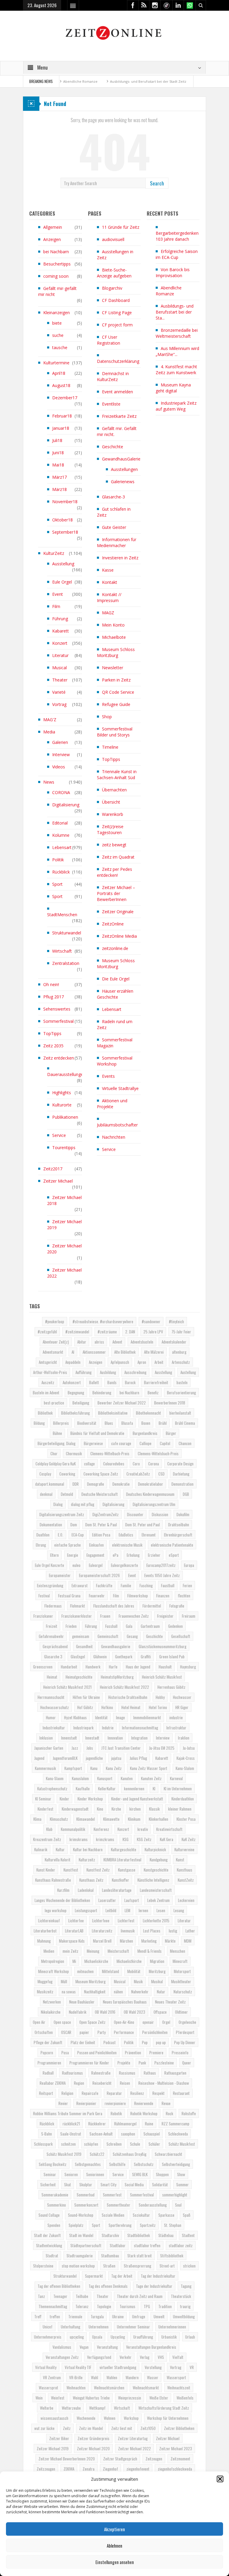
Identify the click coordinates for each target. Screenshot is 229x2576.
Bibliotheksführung (75, 1413)
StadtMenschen (62, 915)
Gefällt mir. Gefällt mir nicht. (117, 431)
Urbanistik (169, 2337)
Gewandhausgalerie (116, 1646)
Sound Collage (49, 2215)
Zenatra (89, 2469)
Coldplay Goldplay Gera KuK (56, 1464)
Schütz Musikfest (182, 2144)
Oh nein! (51, 984)
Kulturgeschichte (124, 1849)
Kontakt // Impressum (109, 597)
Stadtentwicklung (49, 2245)
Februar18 (62, 416)
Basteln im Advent (46, 1393)
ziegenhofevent (138, 2469)
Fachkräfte (104, 1585)
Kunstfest (71, 1870)
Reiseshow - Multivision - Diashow (164, 2083)
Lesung (179, 1910)
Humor (51, 1717)
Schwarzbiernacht (168, 2154)
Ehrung (41, 1545)
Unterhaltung (71, 2327)
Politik (58, 860)
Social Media (134, 2184)
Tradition (165, 2306)
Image (120, 1717)
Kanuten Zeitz (151, 1778)
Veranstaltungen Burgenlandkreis (151, 2347)
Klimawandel (86, 1819)
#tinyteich (176, 1321)
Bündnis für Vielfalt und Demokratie (97, 1433)
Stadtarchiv (110, 2235)
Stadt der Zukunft (47, 2235)
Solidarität (160, 2184)
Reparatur (114, 2093)
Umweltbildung (184, 2316)
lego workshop (56, 1910)
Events (108, 1076)
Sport (57, 884)
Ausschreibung (135, 1372)
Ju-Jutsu (189, 1748)
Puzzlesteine (164, 2063)
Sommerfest (112, 2195)
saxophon (128, 2134)
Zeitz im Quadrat (118, 857)
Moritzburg (157, 1971)
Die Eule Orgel (116, 979)
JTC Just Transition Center (121, 1748)
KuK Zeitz (189, 1839)
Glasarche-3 (113, 497)
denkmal (46, 1494)
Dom (74, 1525)
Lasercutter (107, 1900)
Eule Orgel (62, 582)
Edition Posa (101, 1535)
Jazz (75, 1748)
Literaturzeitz (102, 1931)
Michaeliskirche (96, 1961)
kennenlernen (134, 1789)
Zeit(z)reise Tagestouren (110, 829)
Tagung (186, 2286)
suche (58, 335)
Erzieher (154, 1555)
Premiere (156, 2052)
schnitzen (68, 2144)
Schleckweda (178, 2134)
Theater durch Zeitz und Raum (140, 2296)
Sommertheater (119, 2205)
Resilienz (137, 2093)
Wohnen (110, 2418)
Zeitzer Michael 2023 (176, 2448)
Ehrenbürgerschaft (178, 1535)
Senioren (71, 2174)
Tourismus (127, 2306)
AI (73, 1352)
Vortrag (59, 704)
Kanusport (105, 1778)
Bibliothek (45, 1413)
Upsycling (118, 2337)
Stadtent (188, 2235)
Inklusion (46, 1738)
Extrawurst (80, 1585)
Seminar (50, 2174)
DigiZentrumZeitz (106, 1514)
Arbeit (159, 1362)
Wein (39, 2398)
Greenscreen (43, 1667)
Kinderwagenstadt (75, 1809)
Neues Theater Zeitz (170, 2002)
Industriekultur (54, 1728)
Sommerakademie (55, 2195)
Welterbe (47, 2408)
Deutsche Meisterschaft (100, 1494)
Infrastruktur (176, 1728)
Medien (49, 1951)
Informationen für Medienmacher (117, 542)
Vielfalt (178, 2357)
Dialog (58, 1504)
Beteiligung (81, 1403)
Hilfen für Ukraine (86, 1697)
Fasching (146, 1585)
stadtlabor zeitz (181, 2245)
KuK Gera (167, 1839)
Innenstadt (69, 1738)
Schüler (154, 2144)
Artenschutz (181, 1362)
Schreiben (114, 2144)
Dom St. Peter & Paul (101, 1525)
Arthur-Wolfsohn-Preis (50, 1372)
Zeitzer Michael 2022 (64, 1273)
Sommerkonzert (86, 2205)
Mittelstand (110, 1971)
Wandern (132, 2377)
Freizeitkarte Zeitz (119, 416)
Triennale (75, 2316)
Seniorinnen (95, 2174)
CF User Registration (109, 340)
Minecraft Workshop (54, 1971)
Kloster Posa (186, 1819)
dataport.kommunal (50, 1484)
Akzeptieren (114, 2529)
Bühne (57, 1433)
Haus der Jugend (138, 1667)
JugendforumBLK (65, 1758)
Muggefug (45, 1981)
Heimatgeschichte (79, 1677)
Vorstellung (153, 2367)
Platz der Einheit (83, 2042)
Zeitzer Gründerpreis (93, 2438)
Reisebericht (102, 2083)
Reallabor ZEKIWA (53, 2083)
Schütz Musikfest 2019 (64, 2154)
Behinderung (102, 1393)
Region (79, 2083)
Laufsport (132, 1900)
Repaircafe (90, 2093)
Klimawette (111, 1819)
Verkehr (126, 2357)
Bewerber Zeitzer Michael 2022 (122, 1403)
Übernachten (114, 790)
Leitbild (111, 1910)
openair (148, 2022)
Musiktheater (181, 1981)
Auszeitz (48, 1382)
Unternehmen (99, 2327)
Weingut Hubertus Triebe (91, 2398)
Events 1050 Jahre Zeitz (162, 1575)
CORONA (61, 792)
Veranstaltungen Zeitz (62, 2357)
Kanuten (127, 1778)
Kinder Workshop (90, 1799)
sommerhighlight (175, 2195)
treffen (55, 2316)
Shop (107, 717)
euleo (76, 1565)
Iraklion (184, 1738)
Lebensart (62, 847)
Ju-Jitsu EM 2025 (162, 1748)
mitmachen (85, 1971)
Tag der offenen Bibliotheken (59, 2286)
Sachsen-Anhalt (101, 2134)
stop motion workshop (78, 2266)
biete (57, 323)
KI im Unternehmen (178, 1789)
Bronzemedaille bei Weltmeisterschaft (177, 333)
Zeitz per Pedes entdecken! (114, 872)
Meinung (93, 1951)
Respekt (158, 2093)
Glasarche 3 (53, 1657)
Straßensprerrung (137, 2266)
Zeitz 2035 (53, 1046)
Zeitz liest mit (122, 2428)
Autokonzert (72, 1382)
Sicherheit (48, 2184)
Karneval (176, 1778)
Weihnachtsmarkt (146, 2388)
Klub (49, 1829)
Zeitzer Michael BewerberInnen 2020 (67, 2459)
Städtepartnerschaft (86, 2245)
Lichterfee (76, 1921)
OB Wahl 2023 (134, 2012)
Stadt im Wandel (81, 2235)
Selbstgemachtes (88, 2164)
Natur (161, 1992)
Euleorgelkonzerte (124, 1565)
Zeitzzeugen (46, 2469)
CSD (161, 1474)
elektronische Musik (127, 1545)
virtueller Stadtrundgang (118, 2367)
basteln (182, 1382)
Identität (101, 1717)
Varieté (59, 692)
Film (56, 606)
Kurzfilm (63, 1890)
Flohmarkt (78, 1606)
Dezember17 (65, 398)
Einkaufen (96, 1545)
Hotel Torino (158, 1707)
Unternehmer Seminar (133, 2327)
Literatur (60, 655)
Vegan (84, 2347)
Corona (154, 1464)
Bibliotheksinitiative (113, 1413)
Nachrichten (114, 1137)
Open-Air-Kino (124, 2022)
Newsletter (113, 668)
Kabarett (61, 631)
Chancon (185, 1443)
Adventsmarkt (53, 1352)
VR (192, 2367)
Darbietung (181, 1474)
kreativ (143, 1829)
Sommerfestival (58, 1021)
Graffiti (146, 1657)
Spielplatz (76, 2225)
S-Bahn (47, 2134)
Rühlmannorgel (125, 2124)
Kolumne (61, 835)
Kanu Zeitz (114, 1768)
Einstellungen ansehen (115, 2562)
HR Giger (182, 1707)
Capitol (165, 1443)
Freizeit (52, 1626)
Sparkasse (166, 2215)
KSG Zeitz (144, 1839)
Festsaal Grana (69, 1596)
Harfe (113, 1667)
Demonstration (182, 1484)
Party (102, 2032)
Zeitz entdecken (59, 1058)
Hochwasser (182, 1697)
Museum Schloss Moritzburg (116, 652)
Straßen (109, 2266)
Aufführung (83, 1372)
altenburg (179, 1352)
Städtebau (166, 2235)
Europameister (60, 1575)
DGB (186, 1494)
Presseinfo (180, 2052)
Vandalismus (62, 2347)
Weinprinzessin (130, 2398)
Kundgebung (159, 1860)
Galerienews (123, 482)
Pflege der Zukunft (48, 2042)
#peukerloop (55, 1321)
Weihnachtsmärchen (109, 2388)
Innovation (115, 1738)
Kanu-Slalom (185, 1768)
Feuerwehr (97, 1596)
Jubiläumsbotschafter (117, 1125)
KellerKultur (107, 1789)
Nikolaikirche (51, 2012)
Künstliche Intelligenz (153, 1880)
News (49, 782)
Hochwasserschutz (55, 1707)
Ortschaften (44, 2032)
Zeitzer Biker (59, 2438)
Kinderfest (45, 1809)
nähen (118, 1992)
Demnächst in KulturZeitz (113, 376)
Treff (38, 2316)
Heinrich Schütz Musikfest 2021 (67, 1687)
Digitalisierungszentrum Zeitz (62, 1514)
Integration (139, 1738)
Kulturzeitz (87, 1860)
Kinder (64, 1799)
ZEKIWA (69, 2469)
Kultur (60, 1849)
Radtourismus (72, 2073)
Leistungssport (86, 1910)
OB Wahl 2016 (105, 2012)
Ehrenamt (149, 1535)
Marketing (149, 1941)
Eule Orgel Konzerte (49, 1565)
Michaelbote (114, 637)
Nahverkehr (140, 1992)
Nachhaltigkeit (95, 1992)
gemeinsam (81, 1636)
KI (154, 1789)
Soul (178, 2205)
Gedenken (175, 1626)
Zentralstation (66, 963)
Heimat (52, 1677)
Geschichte (113, 447)
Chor (54, 1453)
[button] (220, 2479)
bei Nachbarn (56, 252)
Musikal (157, 1981)
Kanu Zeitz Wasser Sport (149, 1768)
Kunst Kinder (46, 1870)
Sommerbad (86, 2195)
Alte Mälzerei (154, 1352)
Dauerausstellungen (66, 1074)
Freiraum (189, 1616)
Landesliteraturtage (117, 1890)
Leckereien (186, 1900)
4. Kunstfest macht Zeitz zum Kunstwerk (176, 370)
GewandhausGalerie (121, 459)
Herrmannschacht (51, 1697)
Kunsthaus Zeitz (91, 1880)
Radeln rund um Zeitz (115, 1024)
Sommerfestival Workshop (115, 1061)
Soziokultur (141, 2215)
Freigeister (165, 1616)
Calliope (146, 1443)
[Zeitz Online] (114, 32)
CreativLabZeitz (138, 1474)
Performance (124, 2032)
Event (58, 594)
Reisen (125, 2083)
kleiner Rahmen (180, 1809)
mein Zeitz (71, 1951)
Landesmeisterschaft (156, 1890)
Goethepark (124, 1657)
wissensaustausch (54, 2418)
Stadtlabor (118, 2245)
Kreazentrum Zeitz (47, 1839)
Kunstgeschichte (156, 1870)
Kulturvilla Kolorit (58, 1860)
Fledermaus (53, 1606)
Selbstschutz (144, 2164)
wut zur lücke (44, 2428)
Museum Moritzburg (90, 1981)
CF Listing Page (117, 313)
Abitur (82, 1342)
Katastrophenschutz (52, 1789)
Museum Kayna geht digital (173, 388)
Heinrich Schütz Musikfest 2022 (124, 1687)
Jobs (90, 1748)
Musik (138, 1981)
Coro (136, 1464)
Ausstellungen (124, 469)
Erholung (133, 1555)
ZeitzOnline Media (119, 936)
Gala (129, 1626)
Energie (73, 1555)
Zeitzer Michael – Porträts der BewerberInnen (116, 893)
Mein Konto (113, 625)
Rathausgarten (175, 2073)
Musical (59, 668)
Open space (62, 2022)
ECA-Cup (78, 1535)
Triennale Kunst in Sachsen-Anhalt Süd (117, 775)
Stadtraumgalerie (80, 2256)
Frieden (71, 1626)
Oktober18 (62, 520)
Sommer (182, 2184)
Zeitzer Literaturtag (133, 2438)
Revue (166, 2103)
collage (89, 1464)
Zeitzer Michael (58, 1181)
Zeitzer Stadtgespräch (120, 2459)
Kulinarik (41, 1849)
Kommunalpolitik (73, 1829)
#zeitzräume (107, 1332)
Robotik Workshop (144, 2113)
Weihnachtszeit (179, 2388)
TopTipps (52, 1033)
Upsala (97, 2337)
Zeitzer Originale (118, 912)
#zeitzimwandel (77, 1332)
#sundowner (151, 1321)
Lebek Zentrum (158, 1900)
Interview (61, 754)
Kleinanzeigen (57, 313)
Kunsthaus (185, 1870)
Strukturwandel (67, 933)
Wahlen (112, 2377)
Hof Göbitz (85, 1707)
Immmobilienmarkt (147, 1717)
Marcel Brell (102, 1941)
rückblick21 (71, 2124)
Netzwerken (52, 2002)
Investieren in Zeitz (120, 558)
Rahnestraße (101, 2073)
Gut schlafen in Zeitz (114, 512)
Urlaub (190, 2337)
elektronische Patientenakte (172, 1545)
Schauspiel (152, 2134)
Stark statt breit (140, 2256)
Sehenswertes (57, 1009)
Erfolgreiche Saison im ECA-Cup (177, 254)
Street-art (167, 2266)
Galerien (60, 742)
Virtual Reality (46, 2367)
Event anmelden (117, 392)
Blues (109, 1423)
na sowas (69, 1992)
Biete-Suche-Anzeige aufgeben (114, 273)
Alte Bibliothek (125, 1352)
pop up (161, 2042)
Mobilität (134, 1971)
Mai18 (58, 465)
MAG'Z (50, 720)
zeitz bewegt (114, 845)
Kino (100, 1809)
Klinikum (134, 1819)
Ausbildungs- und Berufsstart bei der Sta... (175, 312)
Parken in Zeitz (116, 680)
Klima (37, 1819)
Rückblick (61, 872)
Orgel (166, 2022)
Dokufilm (183, 1514)
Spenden (54, 2225)
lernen (143, 1910)
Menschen (178, 1951)
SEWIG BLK (140, 2174)
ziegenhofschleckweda (175, 2469)
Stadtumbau (110, 2256)
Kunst (180, 1860)
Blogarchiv (112, 288)
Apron (142, 1362)
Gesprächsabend (55, 1646)
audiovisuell (113, 239)
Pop (145, 2042)
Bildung (39, 1423)
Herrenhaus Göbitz (171, 1687)
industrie (176, 1717)
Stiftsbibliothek (172, 2256)
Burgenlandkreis (145, 1433)
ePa (116, 1555)
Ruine (149, 2124)
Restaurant (181, 2093)
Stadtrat (52, 2256)
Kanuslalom (80, 1778)
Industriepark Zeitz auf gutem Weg (176, 406)
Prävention (133, 2052)
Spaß (187, 2215)
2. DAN (130, 1332)
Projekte (124, 2063)
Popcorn (47, 2052)
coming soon (56, 276)
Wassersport (176, 2377)
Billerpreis (61, 1423)
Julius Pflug (138, 1758)
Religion (67, 2093)
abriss (99, 1342)
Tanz (41, 2296)
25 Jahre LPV (153, 1332)
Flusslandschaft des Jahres (114, 1606)
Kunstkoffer (120, 1880)
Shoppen (162, 2174)
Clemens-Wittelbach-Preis (110, 1453)
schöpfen (91, 2144)
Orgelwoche (187, 2022)
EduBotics (126, 1535)
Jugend (39, 1758)
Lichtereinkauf (49, 1921)
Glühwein (100, 1657)
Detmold (67, 1494)
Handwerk (93, 1667)
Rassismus (127, 2073)
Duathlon (43, 1535)
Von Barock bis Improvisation (173, 273)
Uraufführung (143, 2337)
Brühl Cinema (185, 1423)
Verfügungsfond (99, 2357)
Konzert (60, 643)
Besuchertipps (57, 264)
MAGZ (108, 613)
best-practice (54, 1403)
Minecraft (180, 1961)
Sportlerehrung (120, 2225)
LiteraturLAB (74, 1931)
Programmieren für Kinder (89, 2063)
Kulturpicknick (155, 1849)
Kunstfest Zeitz (98, 1870)
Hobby (160, 1697)
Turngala (97, 2316)
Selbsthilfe (117, 2164)
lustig (173, 1931)
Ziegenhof (110, 2469)
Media (49, 732)
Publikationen (65, 1117)
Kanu (94, 1768)
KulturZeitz (54, 553)
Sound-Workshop (81, 2215)
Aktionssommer (94, 1352)
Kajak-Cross (186, 1758)
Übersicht (111, 802)
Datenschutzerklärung (118, 361)
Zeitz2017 (53, 1169)
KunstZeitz (186, 1880)
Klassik (154, 1809)
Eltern (54, 1555)
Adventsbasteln (142, 1342)
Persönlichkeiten (155, 2032)
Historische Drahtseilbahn (128, 1697)
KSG (126, 1839)
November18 (65, 502)
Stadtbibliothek (139, 2235)
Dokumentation (51, 1525)
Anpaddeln (73, 1362)
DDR (76, 1484)
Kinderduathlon (183, 1799)
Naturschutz (183, 1992)
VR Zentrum (52, 2377)
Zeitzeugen (154, 2459)
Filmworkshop (138, 1596)
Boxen (146, 1423)
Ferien (187, 1585)
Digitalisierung (66, 805)
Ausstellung (63, 564)
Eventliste (111, 404)
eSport (174, 1555)
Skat (68, 2184)
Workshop (131, 2418)
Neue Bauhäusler (82, 2002)
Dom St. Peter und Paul (143, 1525)
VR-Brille (76, 2377)
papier (84, 2032)
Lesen (161, 1910)
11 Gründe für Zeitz (121, 227)
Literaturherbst (45, 1931)
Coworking (67, 1474)
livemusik (128, 1931)
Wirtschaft (62, 951)
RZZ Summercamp (175, 2124)
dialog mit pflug (83, 1504)
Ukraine (118, 2316)
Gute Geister (114, 527)
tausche (60, 347)
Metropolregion (53, 1961)
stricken (189, 2266)
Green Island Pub (172, 1657)
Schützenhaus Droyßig (130, 2154)
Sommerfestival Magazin (115, 1043)
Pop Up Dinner (185, 2042)
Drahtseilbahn (179, 1525)
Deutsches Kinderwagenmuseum (150, 1494)
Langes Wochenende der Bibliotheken (62, 1900)
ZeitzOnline (113, 924)
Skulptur (86, 2184)
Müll (64, 1981)
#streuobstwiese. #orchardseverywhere (103, 1321)
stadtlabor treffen (147, 2245)
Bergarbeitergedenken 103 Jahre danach (177, 236)
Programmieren (49, 2063)
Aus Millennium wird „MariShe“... (177, 351)
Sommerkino (57, 2205)
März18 (59, 489)
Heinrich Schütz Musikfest (162, 1677)
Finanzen (163, 1596)
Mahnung (44, 1941)
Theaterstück (181, 2296)
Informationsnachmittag (140, 1728)
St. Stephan (173, 2225)
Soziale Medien (113, 2215)
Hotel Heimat (131, 1707)
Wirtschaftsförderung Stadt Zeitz (164, 2408)
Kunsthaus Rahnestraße (53, 1880)
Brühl (163, 1423)
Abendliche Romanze (169, 291)
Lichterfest (126, 1921)
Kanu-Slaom (55, 1778)
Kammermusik (45, 1768)
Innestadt (92, 1738)
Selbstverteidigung (176, 2164)
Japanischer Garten (49, 1748)
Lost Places (152, 1931)
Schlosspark (43, 2144)
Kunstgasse (127, 1870)
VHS (161, 2357)
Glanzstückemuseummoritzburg (163, 1646)
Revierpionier (86, 2103)
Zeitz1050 (148, 2428)
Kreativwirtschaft (169, 1829)
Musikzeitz (45, 1992)
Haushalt (165, 1667)
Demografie (96, 1484)
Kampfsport (73, 1768)
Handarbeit (69, 1667)
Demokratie (121, 1484)
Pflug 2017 (54, 997)
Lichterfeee (101, 1921)
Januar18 (61, 428)
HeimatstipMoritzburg (117, 1677)
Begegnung (76, 1393)
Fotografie (177, 1606)
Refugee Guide (116, 704)
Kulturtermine (56, 363)
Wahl (95, 2377)
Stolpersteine (43, 2266)
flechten (184, 1596)
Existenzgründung (50, 1585)
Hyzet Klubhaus (75, 1717)
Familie (126, 1585)
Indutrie (108, 1728)
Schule (135, 2144)
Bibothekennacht (148, 1413)
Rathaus (150, 2073)
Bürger (171, 1433)
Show (181, 2174)
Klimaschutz (59, 1819)
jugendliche (94, 1758)
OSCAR (66, 2032)
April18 (59, 373)
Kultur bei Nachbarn (88, 1849)
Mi (74, 1961)
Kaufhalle (83, 1789)
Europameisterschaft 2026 (99, 1575)
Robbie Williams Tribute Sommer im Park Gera (68, 2113)
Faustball (168, 1585)
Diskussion (160, 1514)
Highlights (62, 1093)
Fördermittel (152, 1606)
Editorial (60, 823)
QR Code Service (118, 692)
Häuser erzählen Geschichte (115, 994)
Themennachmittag (53, 2306)
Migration (157, 1961)
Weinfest (58, 2398)
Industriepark (83, 1728)
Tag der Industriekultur (158, 2276)
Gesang (132, 1636)
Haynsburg (188, 1667)
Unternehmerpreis (48, 2337)
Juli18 (57, 440)
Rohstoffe (189, 2113)
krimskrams (79, 1839)
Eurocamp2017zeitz (161, 1565)
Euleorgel (96, 1565)
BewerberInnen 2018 (170, 1403)
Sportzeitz (148, 2225)
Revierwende (144, 2103)
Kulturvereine (184, 1849)
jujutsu (116, 1758)
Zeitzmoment (180, 2459)
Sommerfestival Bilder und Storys (115, 732)
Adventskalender (174, 1342)
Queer (187, 2063)
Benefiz (153, 1393)
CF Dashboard (116, 300)
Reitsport (46, 2093)
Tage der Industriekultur (154, 2286)
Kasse (108, 570)
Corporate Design (180, 1464)
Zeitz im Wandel (91, 2428)
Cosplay (45, 1474)
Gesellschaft (181, 1636)
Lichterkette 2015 (156, 1921)
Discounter (135, 1514)
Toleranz (82, 2306)
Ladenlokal (86, 1890)
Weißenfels (185, 2398)
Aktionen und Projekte (112, 1104)
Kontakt (110, 582)
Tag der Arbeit (122, 2276)
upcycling (77, 2337)
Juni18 (58, 453)
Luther (190, 1931)
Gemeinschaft (108, 1636)
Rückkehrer (97, 2124)
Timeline (110, 747)
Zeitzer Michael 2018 (64, 1200)
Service (59, 1135)
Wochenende (86, 2418)
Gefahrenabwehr (51, 1636)
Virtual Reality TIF (78, 2367)
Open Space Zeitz (92, 2022)
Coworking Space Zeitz (101, 1474)
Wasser (153, 2377)
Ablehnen (114, 2546)
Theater (60, 680)
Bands (112, 1382)
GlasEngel (78, 1657)
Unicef (48, 2327)
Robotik (116, 2113)
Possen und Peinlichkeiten (97, 2052)
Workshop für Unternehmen (168, 2418)
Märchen (126, 1941)
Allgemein (53, 227)
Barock (130, 1382)
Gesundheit (84, 1646)
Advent (117, 1342)
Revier (63, 2103)
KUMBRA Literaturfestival (122, 1860)
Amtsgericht (48, 1362)
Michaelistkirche (129, 1961)
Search (157, 183)
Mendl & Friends (150, 1951)
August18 (61, 385)
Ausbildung (108, 1372)
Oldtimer (181, 2012)
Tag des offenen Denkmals (108, 2286)
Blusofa (127, 1423)
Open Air (39, 2022)
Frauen (105, 1616)
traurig (185, 2306)
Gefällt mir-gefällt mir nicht (57, 291)
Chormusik (74, 1453)
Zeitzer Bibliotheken (179, 2428)
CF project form (117, 325)
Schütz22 (97, 2154)
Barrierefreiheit (156, 1382)
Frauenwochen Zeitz (134, 1616)
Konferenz (101, 1829)
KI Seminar (43, 1799)
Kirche (116, 1809)
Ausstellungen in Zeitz (115, 255)
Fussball (111, 1626)
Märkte (170, 1941)
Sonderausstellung (153, 2205)
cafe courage (121, 1443)
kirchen (135, 1809)
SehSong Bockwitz (53, 2164)
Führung (60, 619)
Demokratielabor (151, 1484)
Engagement (95, 1555)
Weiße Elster (159, 2398)
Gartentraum (150, 1626)
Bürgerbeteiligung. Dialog (57, 1443)
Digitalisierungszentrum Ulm (154, 1504)
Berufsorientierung (181, 1393)
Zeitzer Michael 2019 (64, 1225)
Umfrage (139, 2316)
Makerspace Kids (72, 1941)
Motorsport (182, 1971)
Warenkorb (113, 814)
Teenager (60, 2296)
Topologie (104, 2306)
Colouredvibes (114, 1464)
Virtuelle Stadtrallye (120, 1088)
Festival (44, 1596)
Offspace (160, 2012)
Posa (65, 2052)
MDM (188, 1941)
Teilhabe (82, 2296)
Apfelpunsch (120, 1362)
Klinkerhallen (158, 1819)
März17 (59, 477)
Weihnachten (76, 2388)
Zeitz (67, 2428)
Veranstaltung (107, 2347)
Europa (189, 1565)
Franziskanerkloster (77, 1616)
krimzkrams (105, 1839)
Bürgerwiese (93, 1443)
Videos (59, 767)
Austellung (188, 1372)
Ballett (94, 1382)
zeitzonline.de (115, 948)
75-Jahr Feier (181, 1332)
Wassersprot (48, 2388)
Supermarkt (94, 2276)
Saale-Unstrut (71, 2134)
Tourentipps (64, 1147)
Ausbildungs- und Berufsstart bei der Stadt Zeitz (119, 81)
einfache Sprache (68, 1545)
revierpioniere (115, 2103)
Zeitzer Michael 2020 (64, 1249)
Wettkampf (97, 2408)
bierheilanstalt (180, 1413)
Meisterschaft (118, 1951)
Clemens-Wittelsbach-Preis (158, 1453)
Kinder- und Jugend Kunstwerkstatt (137, 1799)
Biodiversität (87, 1423)
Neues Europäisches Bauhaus (125, 2002)
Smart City (108, 2184)
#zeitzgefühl (47, 1332)
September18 (65, 532)
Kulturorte (62, 1105)
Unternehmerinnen (172, 2327)
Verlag (145, 2357)
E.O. (61, 1535)
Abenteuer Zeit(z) (56, 1342)
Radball (48, 2073)
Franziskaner (43, 1616)
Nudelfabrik (78, 2012)
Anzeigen (52, 239)
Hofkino (107, 1707)
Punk (142, 2063)
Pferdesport (185, 2032)
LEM (127, 1910)
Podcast (110, 2042)
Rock (170, 2113)
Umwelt (159, 2316)
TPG (147, 2306)
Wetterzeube (71, 2408)
